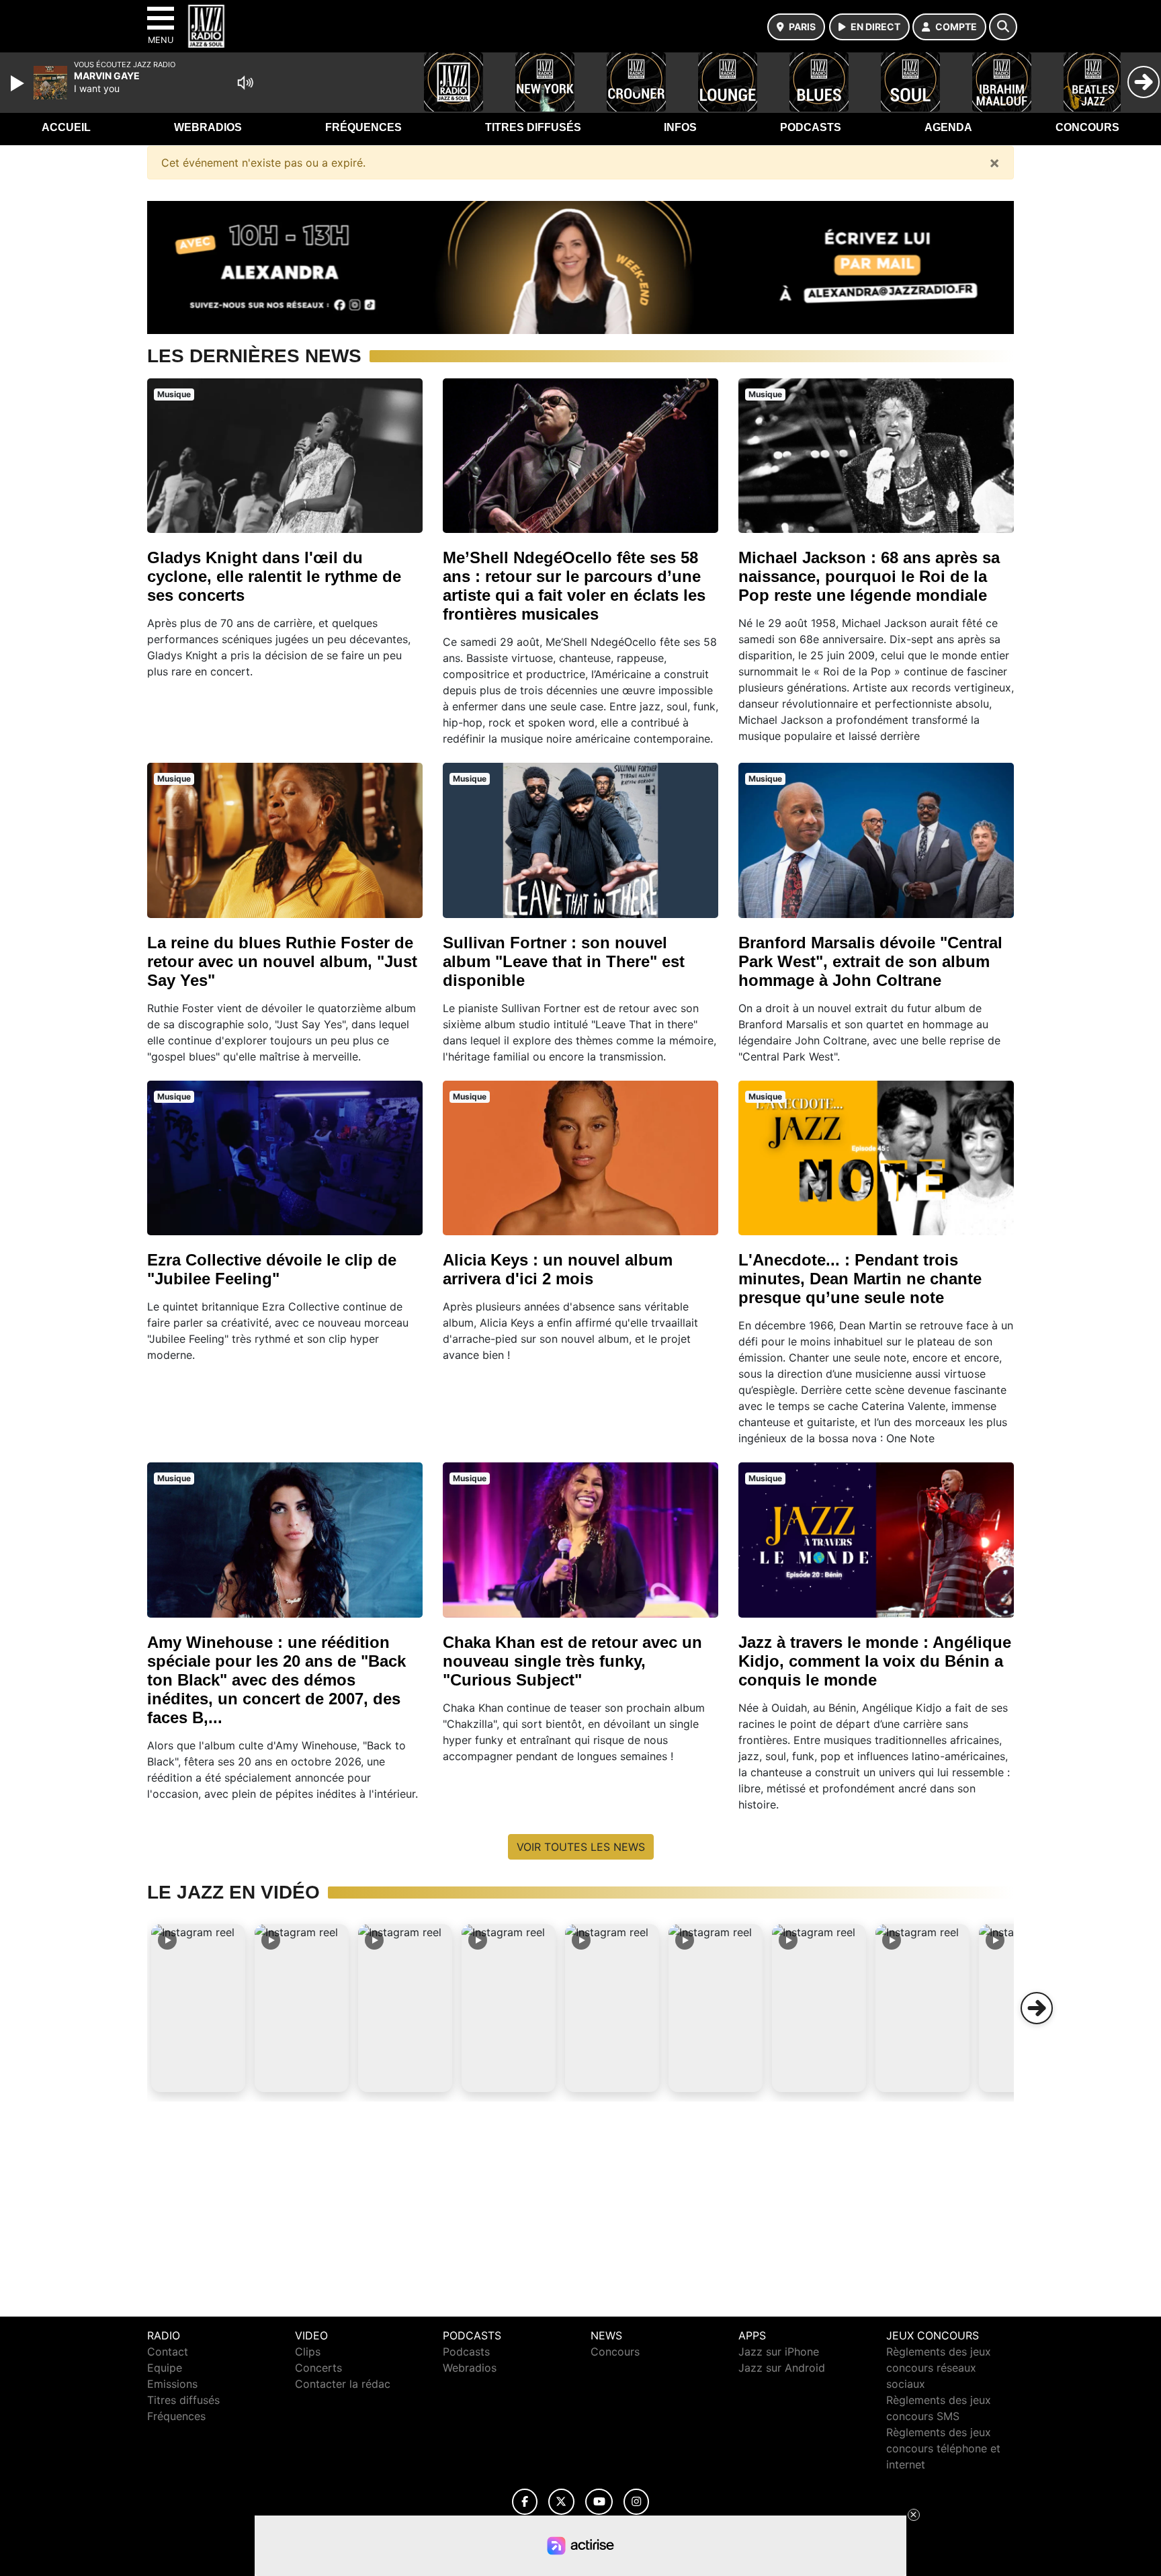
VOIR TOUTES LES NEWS (581, 1847)
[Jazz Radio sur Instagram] (636, 2502)
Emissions (172, 2384)
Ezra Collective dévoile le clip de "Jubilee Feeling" (272, 1269)
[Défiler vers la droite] (1037, 2008)
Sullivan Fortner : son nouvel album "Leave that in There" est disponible (564, 961)
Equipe (165, 2368)
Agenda (948, 127)
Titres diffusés (533, 127)
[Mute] (245, 83)
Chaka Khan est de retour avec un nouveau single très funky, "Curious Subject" (572, 1661)
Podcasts (811, 127)
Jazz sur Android (782, 2368)
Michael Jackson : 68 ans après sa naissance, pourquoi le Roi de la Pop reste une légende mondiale (869, 576)
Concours (1087, 127)
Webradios (208, 127)
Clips (308, 2352)
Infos (680, 127)
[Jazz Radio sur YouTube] (599, 2502)
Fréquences (363, 127)
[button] (198, 2008)
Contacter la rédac (343, 2384)
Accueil (66, 127)
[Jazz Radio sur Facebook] (525, 2502)
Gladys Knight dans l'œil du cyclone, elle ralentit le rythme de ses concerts (274, 576)
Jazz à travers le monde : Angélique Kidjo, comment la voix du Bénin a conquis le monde (875, 1661)
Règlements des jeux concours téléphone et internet (943, 2448)
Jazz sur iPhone (779, 2352)
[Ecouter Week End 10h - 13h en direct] (580, 266)
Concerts (318, 2368)
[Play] (19, 83)
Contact (168, 2352)
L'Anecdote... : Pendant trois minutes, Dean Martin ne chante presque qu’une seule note (860, 1279)
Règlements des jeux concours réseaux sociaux (939, 2368)
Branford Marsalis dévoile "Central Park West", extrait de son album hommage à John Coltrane (870, 961)
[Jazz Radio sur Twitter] (561, 2502)
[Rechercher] (1003, 27)
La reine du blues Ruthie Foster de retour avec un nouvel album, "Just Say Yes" (282, 961)
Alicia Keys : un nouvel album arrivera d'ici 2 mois (558, 1269)
